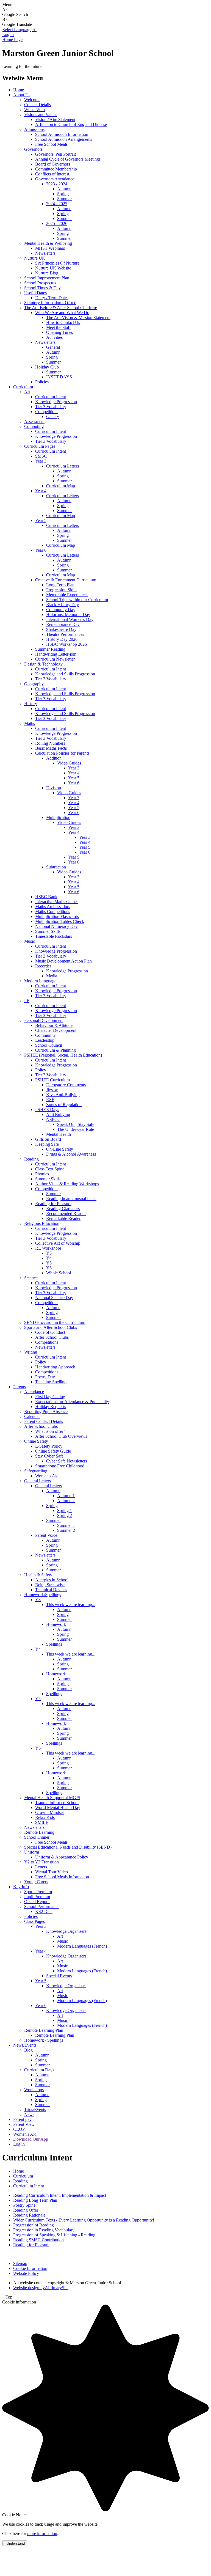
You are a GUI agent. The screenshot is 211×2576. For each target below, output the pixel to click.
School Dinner (37, 1837)
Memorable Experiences (67, 595)
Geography (34, 684)
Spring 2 (65, 1515)
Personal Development (44, 1020)
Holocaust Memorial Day (68, 615)
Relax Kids (45, 1817)
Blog (28, 2050)
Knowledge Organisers (66, 1931)
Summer (64, 199)
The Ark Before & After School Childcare (61, 308)
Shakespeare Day (61, 629)
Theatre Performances (65, 634)
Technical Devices (51, 1590)
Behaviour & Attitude (54, 1025)
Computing (34, 426)
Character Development (56, 1030)
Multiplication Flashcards (57, 916)
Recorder (43, 966)
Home (19, 90)
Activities (54, 337)
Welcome (32, 100)
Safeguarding (36, 1471)
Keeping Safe (47, 1144)
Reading (31, 1159)
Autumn (64, 189)
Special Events (59, 1976)
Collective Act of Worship (58, 1243)
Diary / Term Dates (52, 298)
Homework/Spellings (43, 1595)
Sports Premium (38, 1892)
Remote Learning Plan (44, 2030)
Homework (56, 1624)
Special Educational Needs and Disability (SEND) (68, 1847)
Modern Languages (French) (82, 1946)
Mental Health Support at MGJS (52, 1798)
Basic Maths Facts (51, 748)
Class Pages (34, 1921)
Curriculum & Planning (55, 1050)
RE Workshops (48, 1248)
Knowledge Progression (56, 402)
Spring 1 (65, 1510)
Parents (20, 1387)
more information (42, 2534)
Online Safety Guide (53, 1451)
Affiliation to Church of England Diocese (71, 124)
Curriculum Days (39, 2070)
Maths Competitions (53, 912)
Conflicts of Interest (52, 174)
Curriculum (23, 387)
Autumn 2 (66, 1501)
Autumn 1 (66, 1496)
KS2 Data (44, 1911)
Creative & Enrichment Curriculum (66, 580)
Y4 (49, 1258)
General (53, 347)
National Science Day (54, 1298)
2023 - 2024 (57, 184)
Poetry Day (45, 1377)
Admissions (34, 129)
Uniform (32, 1852)
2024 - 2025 (57, 204)
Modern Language (40, 981)
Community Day (61, 610)
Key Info (21, 1887)
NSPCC (53, 1119)
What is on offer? (50, 1431)
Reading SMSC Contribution (38, 2240)
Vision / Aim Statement (55, 119)
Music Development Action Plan (63, 961)
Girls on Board (48, 1139)
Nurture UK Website (53, 268)
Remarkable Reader (63, 1218)
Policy (41, 1070)
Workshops (34, 2090)
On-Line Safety (60, 1149)
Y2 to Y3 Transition (41, 1862)
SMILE (42, 1822)
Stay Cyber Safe (49, 1456)
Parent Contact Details (44, 1421)
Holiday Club (47, 367)
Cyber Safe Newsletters (67, 1461)
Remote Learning (39, 1832)
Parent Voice (46, 1535)
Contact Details (38, 105)
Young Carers (36, 1882)
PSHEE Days (47, 1110)
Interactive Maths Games (57, 902)
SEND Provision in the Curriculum (55, 1322)
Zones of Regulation (64, 1105)
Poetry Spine (24, 2205)
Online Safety (36, 1441)
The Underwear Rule (76, 1129)
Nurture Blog (47, 273)
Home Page (12, 39)
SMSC (41, 456)
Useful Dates (35, 293)
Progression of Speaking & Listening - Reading (54, 2235)
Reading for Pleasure (53, 1204)
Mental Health (59, 1134)
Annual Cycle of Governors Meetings (68, 159)
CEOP (19, 2129)
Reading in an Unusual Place (71, 1199)
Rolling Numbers (50, 743)
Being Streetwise (50, 1585)
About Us (22, 95)
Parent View (24, 2124)
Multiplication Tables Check (60, 921)
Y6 (49, 1268)
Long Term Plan (60, 585)
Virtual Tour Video (52, 1872)
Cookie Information (30, 2268)
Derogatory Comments (66, 1085)
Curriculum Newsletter (55, 659)
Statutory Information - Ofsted (50, 303)
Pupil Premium (37, 1897)
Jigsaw (52, 1090)
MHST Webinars (50, 248)
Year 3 (41, 461)
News (29, 2114)
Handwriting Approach (55, 1367)
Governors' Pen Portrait (55, 154)
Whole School (59, 1273)
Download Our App (31, 2139)
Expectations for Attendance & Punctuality (72, 1402)
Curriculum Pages (40, 446)
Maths (30, 723)
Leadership (45, 1040)
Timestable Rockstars (54, 936)
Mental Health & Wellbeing (48, 243)
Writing (31, 1352)
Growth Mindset (49, 1812)
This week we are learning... (71, 1605)
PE (27, 1001)
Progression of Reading (34, 2225)
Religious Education (42, 1223)
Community (45, 1035)
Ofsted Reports (37, 1902)
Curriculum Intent (51, 397)
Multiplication (58, 817)
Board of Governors (53, 164)
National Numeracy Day (56, 926)
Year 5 (41, 520)
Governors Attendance (55, 179)
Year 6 (41, 550)
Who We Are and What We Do (62, 313)
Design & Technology (43, 664)
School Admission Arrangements (64, 139)
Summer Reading (50, 649)
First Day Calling (50, 1397)
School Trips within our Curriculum (77, 600)
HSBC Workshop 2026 (66, 644)
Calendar (32, 1416)
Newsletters (45, 253)
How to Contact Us (63, 322)
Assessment (34, 421)
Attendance (34, 1392)
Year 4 (41, 491)
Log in (8, 35)
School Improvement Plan (47, 278)
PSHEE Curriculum (52, 1080)
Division (54, 788)
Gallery (53, 416)
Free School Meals (51, 144)
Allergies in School (52, 1580)
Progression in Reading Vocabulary (44, 2230)
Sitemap (20, 2263)
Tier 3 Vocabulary (51, 407)
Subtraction (56, 867)
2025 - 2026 (57, 223)
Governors (33, 149)
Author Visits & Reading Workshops (67, 1184)
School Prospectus (40, 283)
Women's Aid (47, 1476)
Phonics (42, 1174)
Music (30, 941)
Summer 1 (66, 1525)
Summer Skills (48, 931)
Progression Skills (62, 590)
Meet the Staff (58, 327)
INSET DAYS (59, 377)
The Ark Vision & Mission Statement (78, 317)
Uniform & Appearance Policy (62, 1857)
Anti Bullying (58, 1114)
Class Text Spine (50, 1169)
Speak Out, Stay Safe (76, 1124)
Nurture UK (35, 258)
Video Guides (69, 763)
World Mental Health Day (58, 1807)
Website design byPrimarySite (41, 2288)
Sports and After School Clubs (51, 1327)
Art (27, 392)
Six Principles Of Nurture (57, 263)
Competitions (47, 412)
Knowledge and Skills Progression (65, 674)
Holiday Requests (51, 1407)
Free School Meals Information (62, 1877)
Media (52, 976)
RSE (50, 1100)
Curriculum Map (61, 486)
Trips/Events (35, 2109)
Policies (42, 382)
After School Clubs (52, 1337)
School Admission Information (62, 134)
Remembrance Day (63, 624)
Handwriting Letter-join (56, 654)
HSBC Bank (46, 897)
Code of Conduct (50, 1332)
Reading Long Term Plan (35, 2200)
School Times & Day (42, 288)
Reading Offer (26, 2210)
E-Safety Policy (49, 1446)
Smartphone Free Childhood (60, 1466)
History (31, 704)
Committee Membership (56, 169)
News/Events (25, 2045)
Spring (63, 194)
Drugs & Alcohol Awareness (71, 1154)
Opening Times (59, 332)
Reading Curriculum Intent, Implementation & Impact (60, 2195)
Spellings (54, 1644)
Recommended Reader (66, 1213)
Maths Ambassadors (53, 907)
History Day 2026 (62, 639)
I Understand (15, 2543)
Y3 (49, 1253)
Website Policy (26, 2273)
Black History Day (63, 605)
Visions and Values (41, 115)
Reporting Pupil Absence (46, 1411)
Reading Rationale (29, 2215)
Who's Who (34, 110)
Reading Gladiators (63, 1209)
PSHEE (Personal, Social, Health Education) (63, 1055)
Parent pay (22, 2119)
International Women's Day (70, 619)
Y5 (49, 1263)
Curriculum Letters (63, 466)
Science (31, 1278)
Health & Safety (38, 1575)
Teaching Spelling (51, 1382)
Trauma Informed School (57, 1803)
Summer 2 (66, 1530)
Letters (41, 1867)
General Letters (38, 1481)
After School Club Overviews (61, 1436)
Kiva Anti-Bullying (63, 1095)
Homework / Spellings (44, 2040)
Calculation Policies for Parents (62, 753)
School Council (49, 1045)
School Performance (42, 1906)
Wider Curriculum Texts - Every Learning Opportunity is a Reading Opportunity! (84, 2220)
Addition (54, 758)
